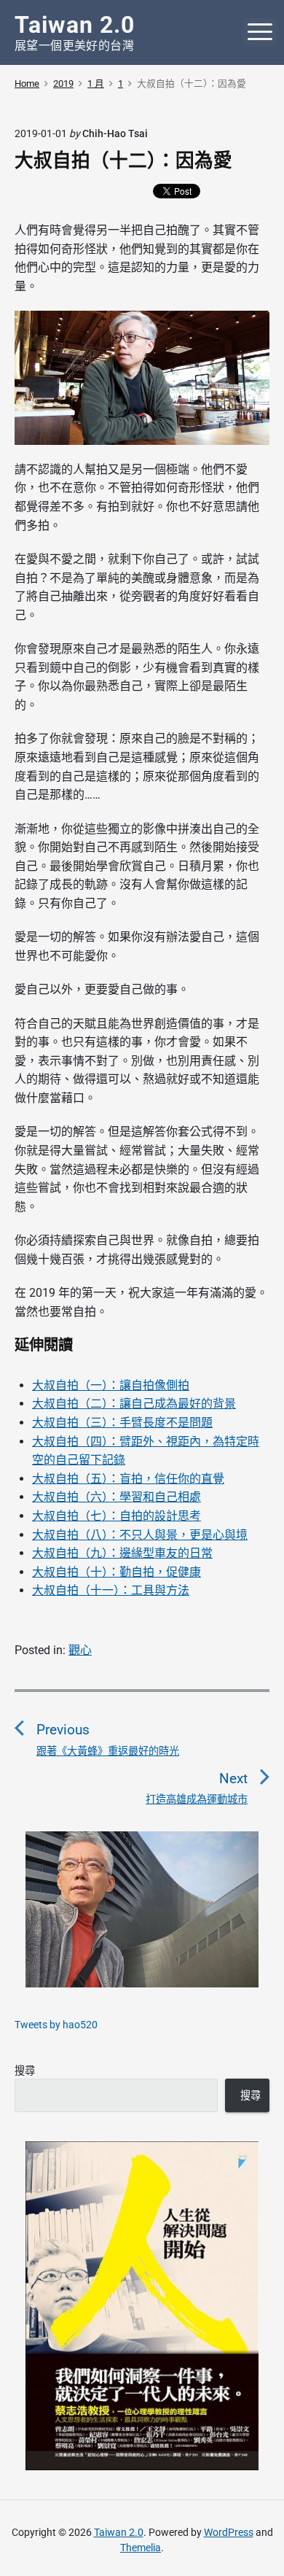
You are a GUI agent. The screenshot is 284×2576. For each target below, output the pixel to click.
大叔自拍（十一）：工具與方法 (111, 1590)
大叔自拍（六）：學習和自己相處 (117, 1497)
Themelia (141, 2548)
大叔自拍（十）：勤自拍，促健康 (117, 1572)
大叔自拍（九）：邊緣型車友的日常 (122, 1553)
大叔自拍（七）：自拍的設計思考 (117, 1516)
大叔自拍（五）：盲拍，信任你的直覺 (128, 1479)
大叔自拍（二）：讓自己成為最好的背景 (134, 1404)
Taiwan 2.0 (119, 2532)
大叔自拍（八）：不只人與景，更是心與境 (140, 1535)
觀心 (80, 1650)
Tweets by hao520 (56, 2025)
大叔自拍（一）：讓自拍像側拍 (111, 1385)
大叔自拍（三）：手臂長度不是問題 (122, 1423)
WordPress (229, 2532)
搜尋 (25, 2071)
